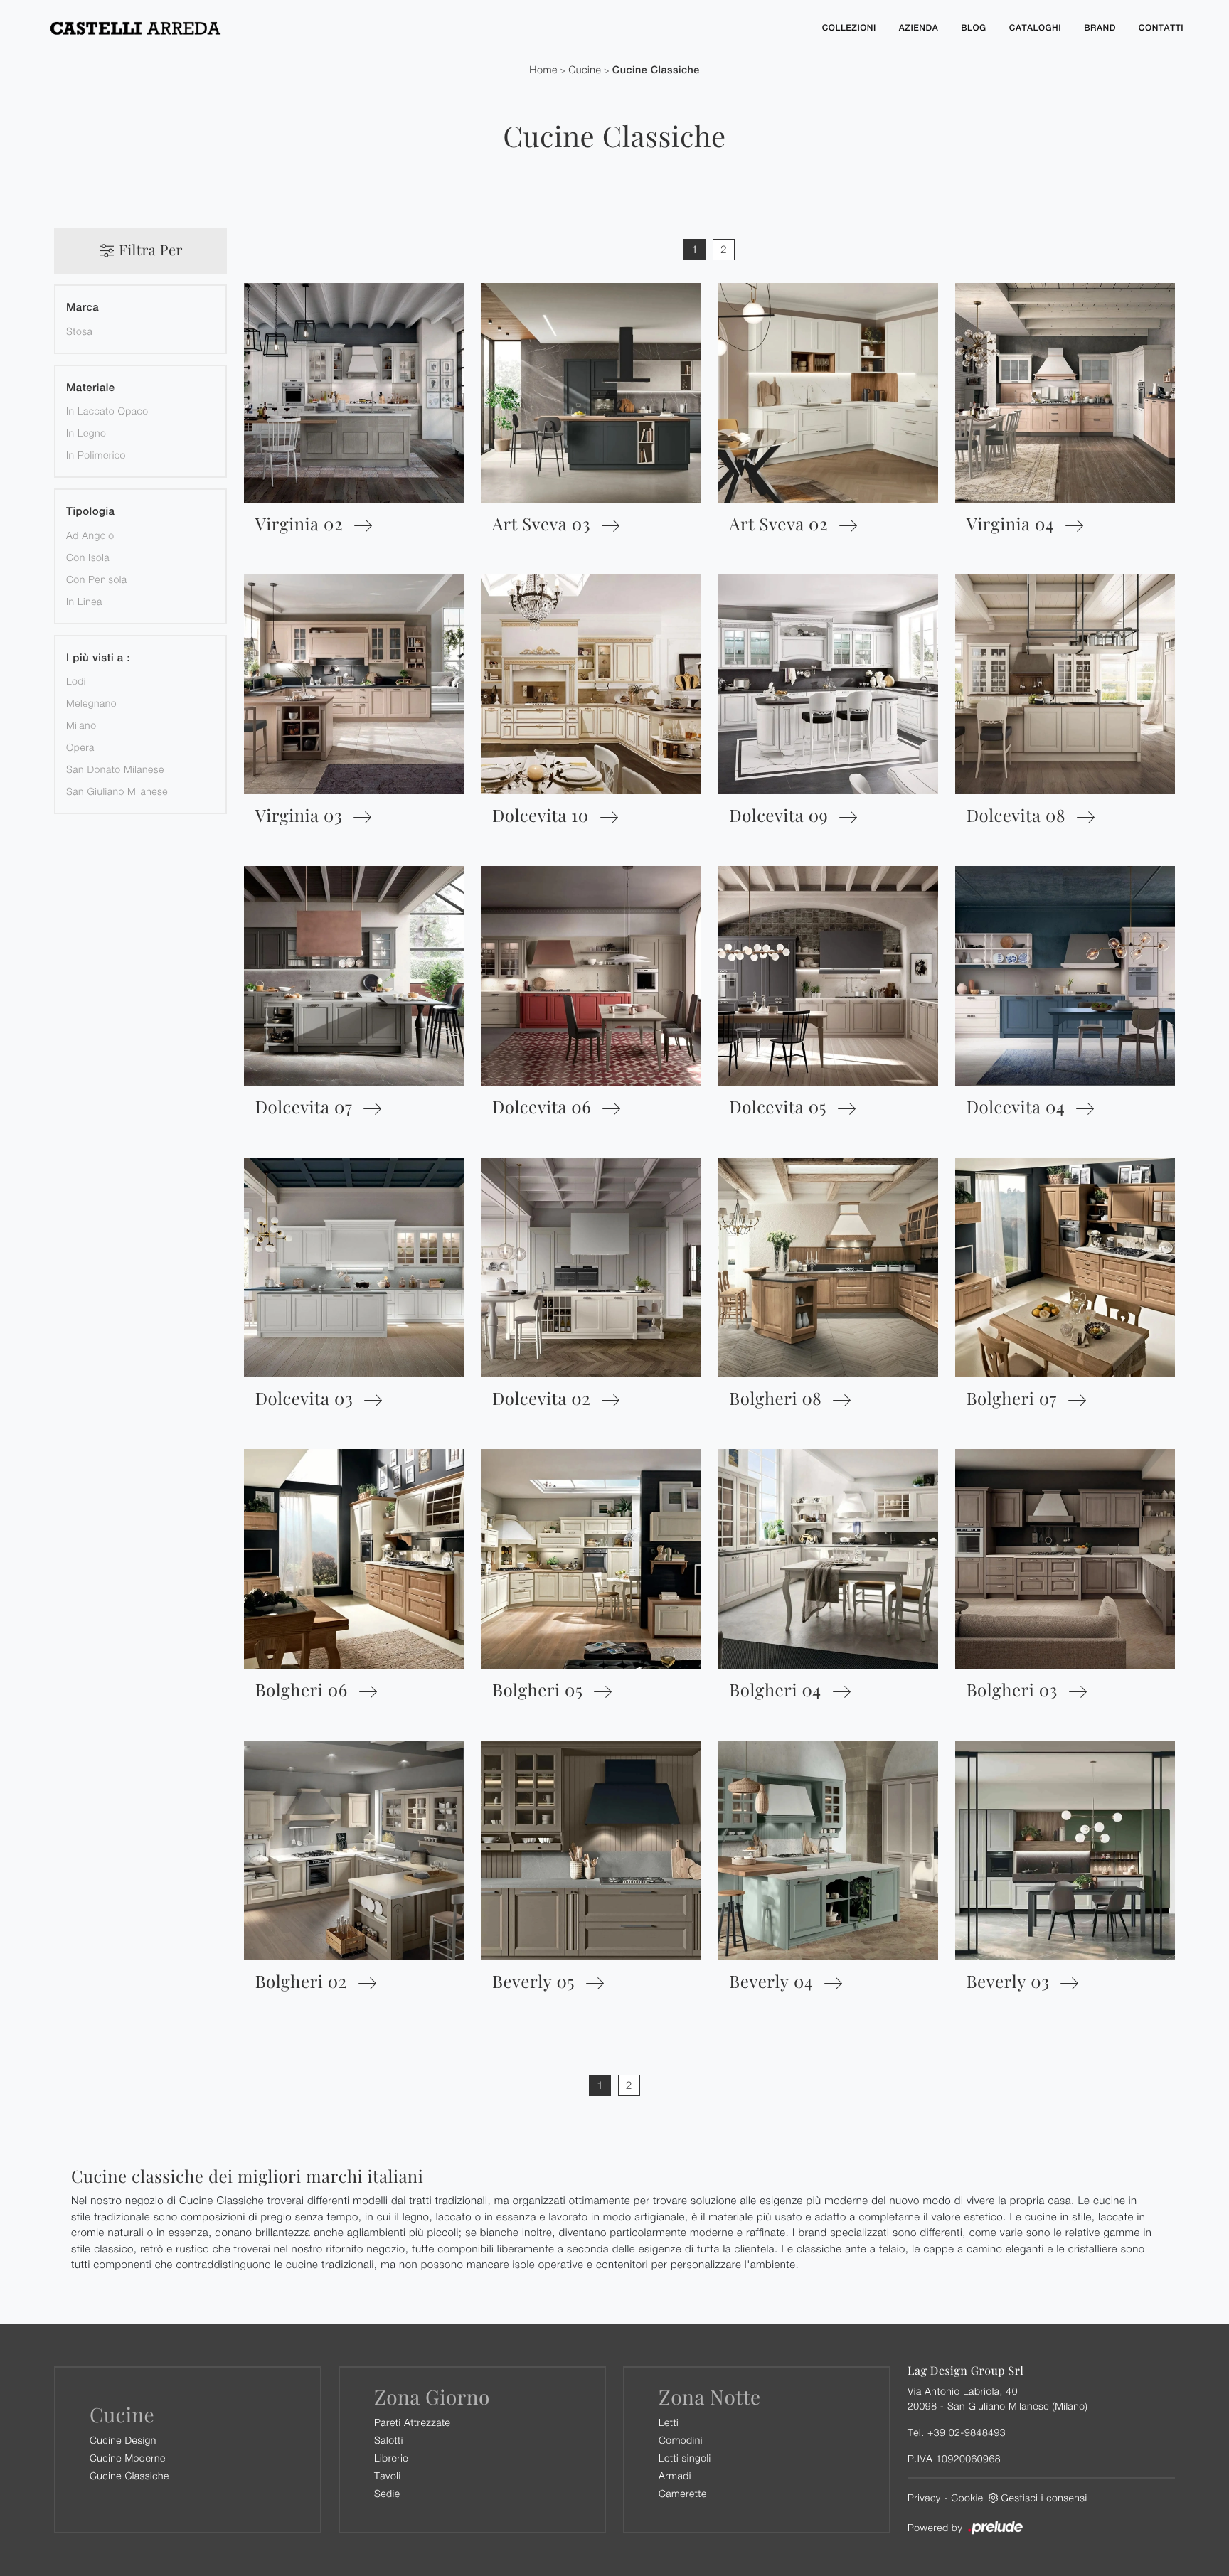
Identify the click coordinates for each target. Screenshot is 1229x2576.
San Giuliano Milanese (117, 791)
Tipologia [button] (90, 512)
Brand (1100, 28)
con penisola (97, 579)
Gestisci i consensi (1044, 2497)
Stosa (79, 331)
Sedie (387, 2493)
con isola (88, 557)
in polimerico (96, 455)
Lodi (76, 681)
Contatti (1161, 28)
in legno (86, 433)
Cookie (967, 2497)
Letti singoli (685, 2458)
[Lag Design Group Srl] (422, 28)
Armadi (675, 2475)
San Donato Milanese (115, 769)
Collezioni (849, 28)
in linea (84, 601)
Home (543, 70)
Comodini (681, 2440)
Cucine (585, 70)
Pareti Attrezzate (412, 2422)
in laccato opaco (107, 411)
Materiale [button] (91, 388)
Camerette (683, 2493)
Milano (81, 725)
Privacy (924, 2497)
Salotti (389, 2440)
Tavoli (388, 2475)
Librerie (391, 2458)
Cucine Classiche (656, 70)
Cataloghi (1035, 28)
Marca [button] (83, 308)
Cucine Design (123, 2440)
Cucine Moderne (128, 2458)
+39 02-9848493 (967, 2432)
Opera (80, 747)
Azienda (919, 28)
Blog (974, 28)
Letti (669, 2422)
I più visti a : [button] (98, 658)
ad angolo (90, 535)
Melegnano (91, 703)
